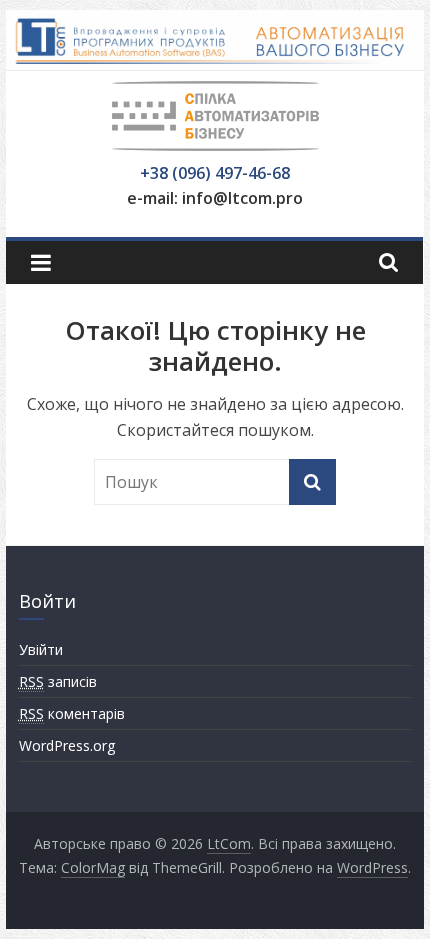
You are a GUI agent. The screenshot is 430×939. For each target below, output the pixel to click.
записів (58, 681)
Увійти (41, 649)
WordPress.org (67, 745)
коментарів (72, 713)
